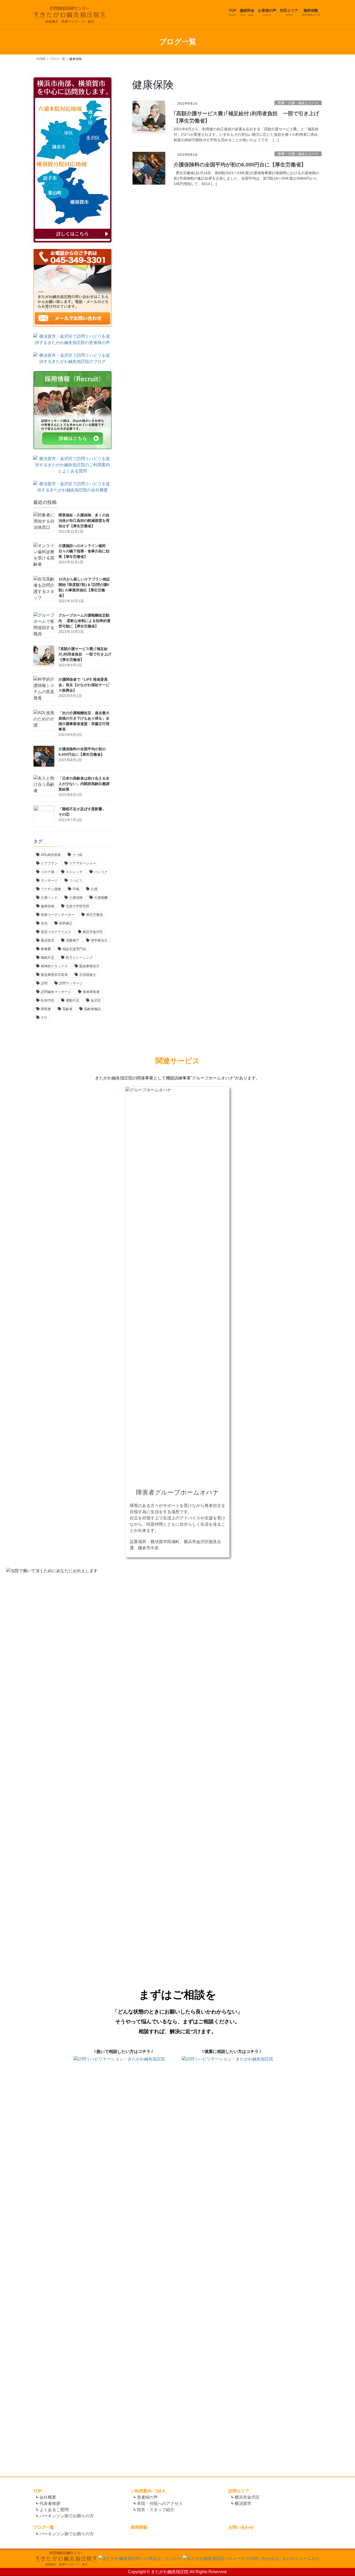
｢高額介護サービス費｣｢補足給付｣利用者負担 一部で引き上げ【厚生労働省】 (85, 654)
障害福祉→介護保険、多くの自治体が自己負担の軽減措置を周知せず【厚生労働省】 (84, 520)
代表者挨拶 (50, 2503)
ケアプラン (49, 863)
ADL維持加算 (51, 855)
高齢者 (67, 1009)
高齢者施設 (92, 1009)
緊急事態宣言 (89, 966)
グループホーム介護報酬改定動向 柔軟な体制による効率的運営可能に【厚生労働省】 (84, 621)
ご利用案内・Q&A (148, 2491)
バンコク (101, 872)
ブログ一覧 (44, 2527)
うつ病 (77, 855)
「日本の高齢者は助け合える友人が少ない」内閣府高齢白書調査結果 (84, 784)
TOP (38, 2491)
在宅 (44, 923)
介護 (94, 889)
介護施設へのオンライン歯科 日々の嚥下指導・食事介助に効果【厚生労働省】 (84, 551)
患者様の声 (147, 2497)
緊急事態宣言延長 (54, 975)
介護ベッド (49, 898)
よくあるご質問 (54, 2510)
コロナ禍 (48, 872)
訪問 (44, 983)
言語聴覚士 (88, 975)
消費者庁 (73, 940)
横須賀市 (48, 940)
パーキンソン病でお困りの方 (67, 2516)
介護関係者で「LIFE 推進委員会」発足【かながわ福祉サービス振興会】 (84, 685)
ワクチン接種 (51, 889)
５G (44, 1017)
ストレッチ (74, 872)
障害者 (46, 1009)
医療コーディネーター (58, 915)
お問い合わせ (241, 2527)
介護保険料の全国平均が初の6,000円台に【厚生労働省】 (240, 165)
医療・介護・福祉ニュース (298, 103)
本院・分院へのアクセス (160, 2503)
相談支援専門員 (74, 949)
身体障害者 (91, 992)
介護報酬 (101, 898)
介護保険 (76, 898)
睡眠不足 (48, 958)
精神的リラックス (54, 966)
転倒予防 (48, 1000)
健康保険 (48, 906)
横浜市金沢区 (93, 932)
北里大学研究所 (78, 906)
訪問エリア (239, 2491)
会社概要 (48, 2497)
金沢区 (96, 1000)
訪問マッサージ (71, 983)
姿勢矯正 (66, 923)
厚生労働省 (94, 915)
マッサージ (49, 880)
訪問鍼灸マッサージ (56, 992)
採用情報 (139, 2527)
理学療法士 (99, 940)
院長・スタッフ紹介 (156, 2510)
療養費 (46, 949)
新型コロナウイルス (56, 932)
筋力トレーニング (79, 958)
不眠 (76, 889)
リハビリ (76, 880)
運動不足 (73, 1000)
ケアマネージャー (83, 863)
